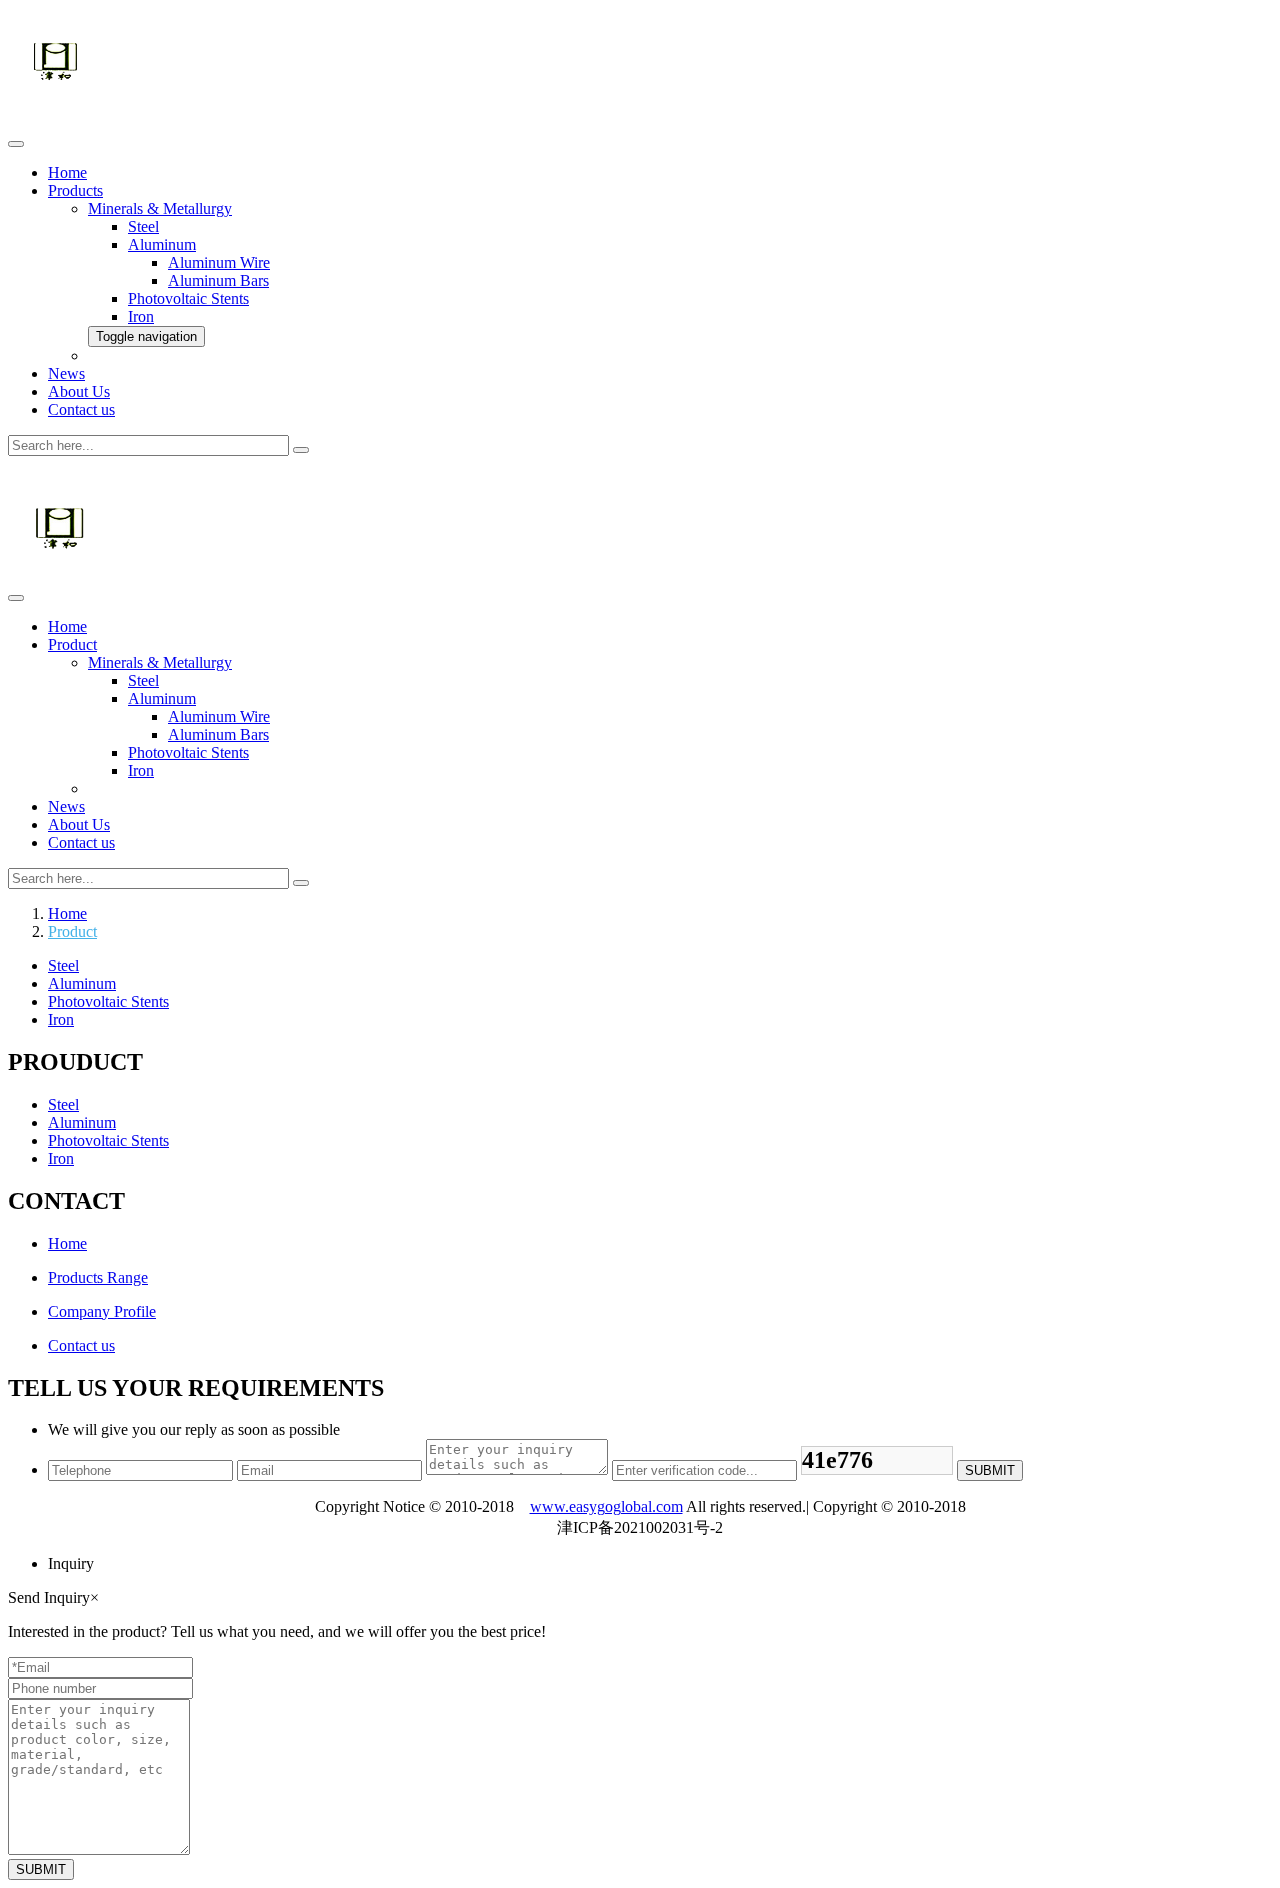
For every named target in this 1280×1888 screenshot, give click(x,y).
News (66, 373)
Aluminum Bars (218, 280)
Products (75, 190)
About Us (79, 391)
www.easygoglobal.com (606, 1506)
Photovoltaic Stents (188, 298)
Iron (141, 316)
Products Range (98, 1277)
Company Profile (102, 1311)
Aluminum (162, 244)
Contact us (81, 409)
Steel (143, 226)
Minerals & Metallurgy (160, 208)
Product (72, 644)
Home (67, 172)
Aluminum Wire (219, 262)
